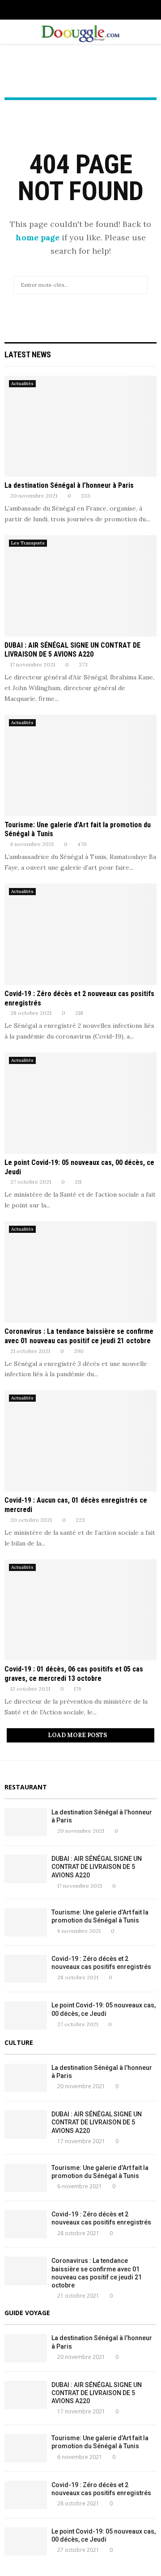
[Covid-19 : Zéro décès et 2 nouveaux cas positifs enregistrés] (80, 934)
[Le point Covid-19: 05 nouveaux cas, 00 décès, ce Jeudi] (80, 1103)
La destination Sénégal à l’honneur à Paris (69, 485)
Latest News (28, 354)
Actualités (22, 383)
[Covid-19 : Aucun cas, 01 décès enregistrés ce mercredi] (80, 1441)
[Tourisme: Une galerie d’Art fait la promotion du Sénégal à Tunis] (80, 765)
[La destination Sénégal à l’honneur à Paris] (80, 426)
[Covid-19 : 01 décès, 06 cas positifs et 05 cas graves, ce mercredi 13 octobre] (80, 1610)
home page (38, 237)
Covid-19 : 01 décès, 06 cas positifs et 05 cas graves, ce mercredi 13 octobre (74, 1674)
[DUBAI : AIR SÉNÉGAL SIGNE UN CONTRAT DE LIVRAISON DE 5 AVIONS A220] (80, 586)
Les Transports (28, 543)
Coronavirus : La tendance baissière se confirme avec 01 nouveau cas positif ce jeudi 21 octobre (79, 1336)
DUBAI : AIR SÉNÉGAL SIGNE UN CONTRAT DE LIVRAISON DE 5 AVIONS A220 (72, 650)
